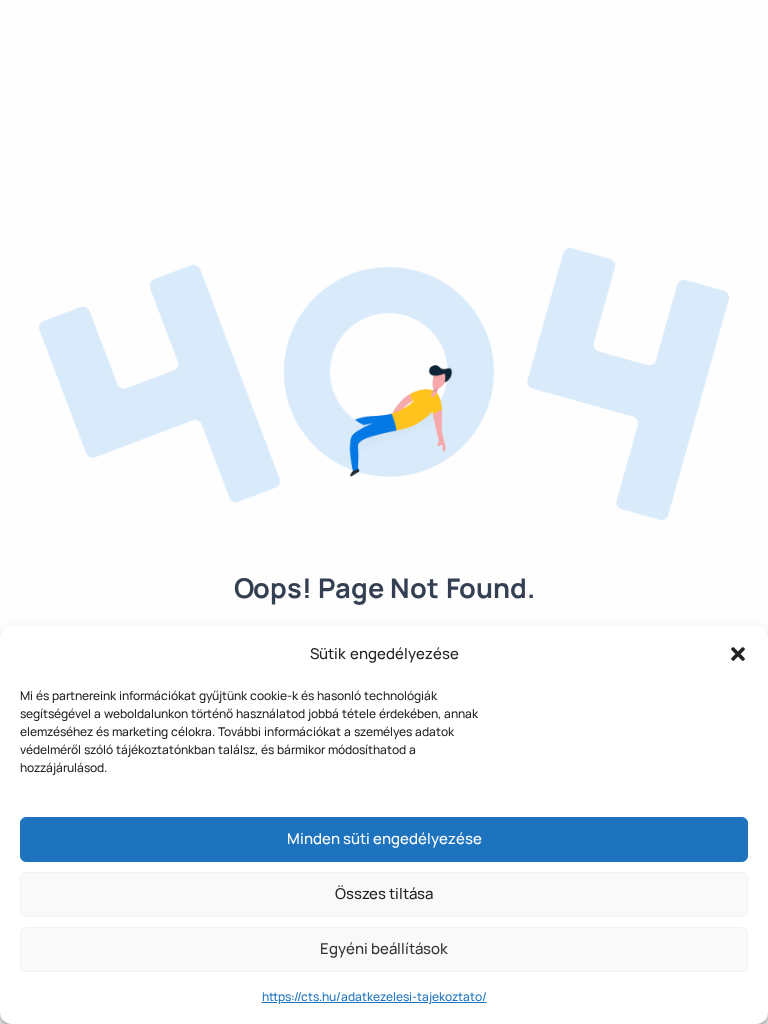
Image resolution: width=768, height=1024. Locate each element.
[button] (738, 654)
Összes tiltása (384, 893)
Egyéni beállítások (384, 948)
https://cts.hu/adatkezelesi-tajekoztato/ (374, 996)
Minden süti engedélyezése (384, 838)
